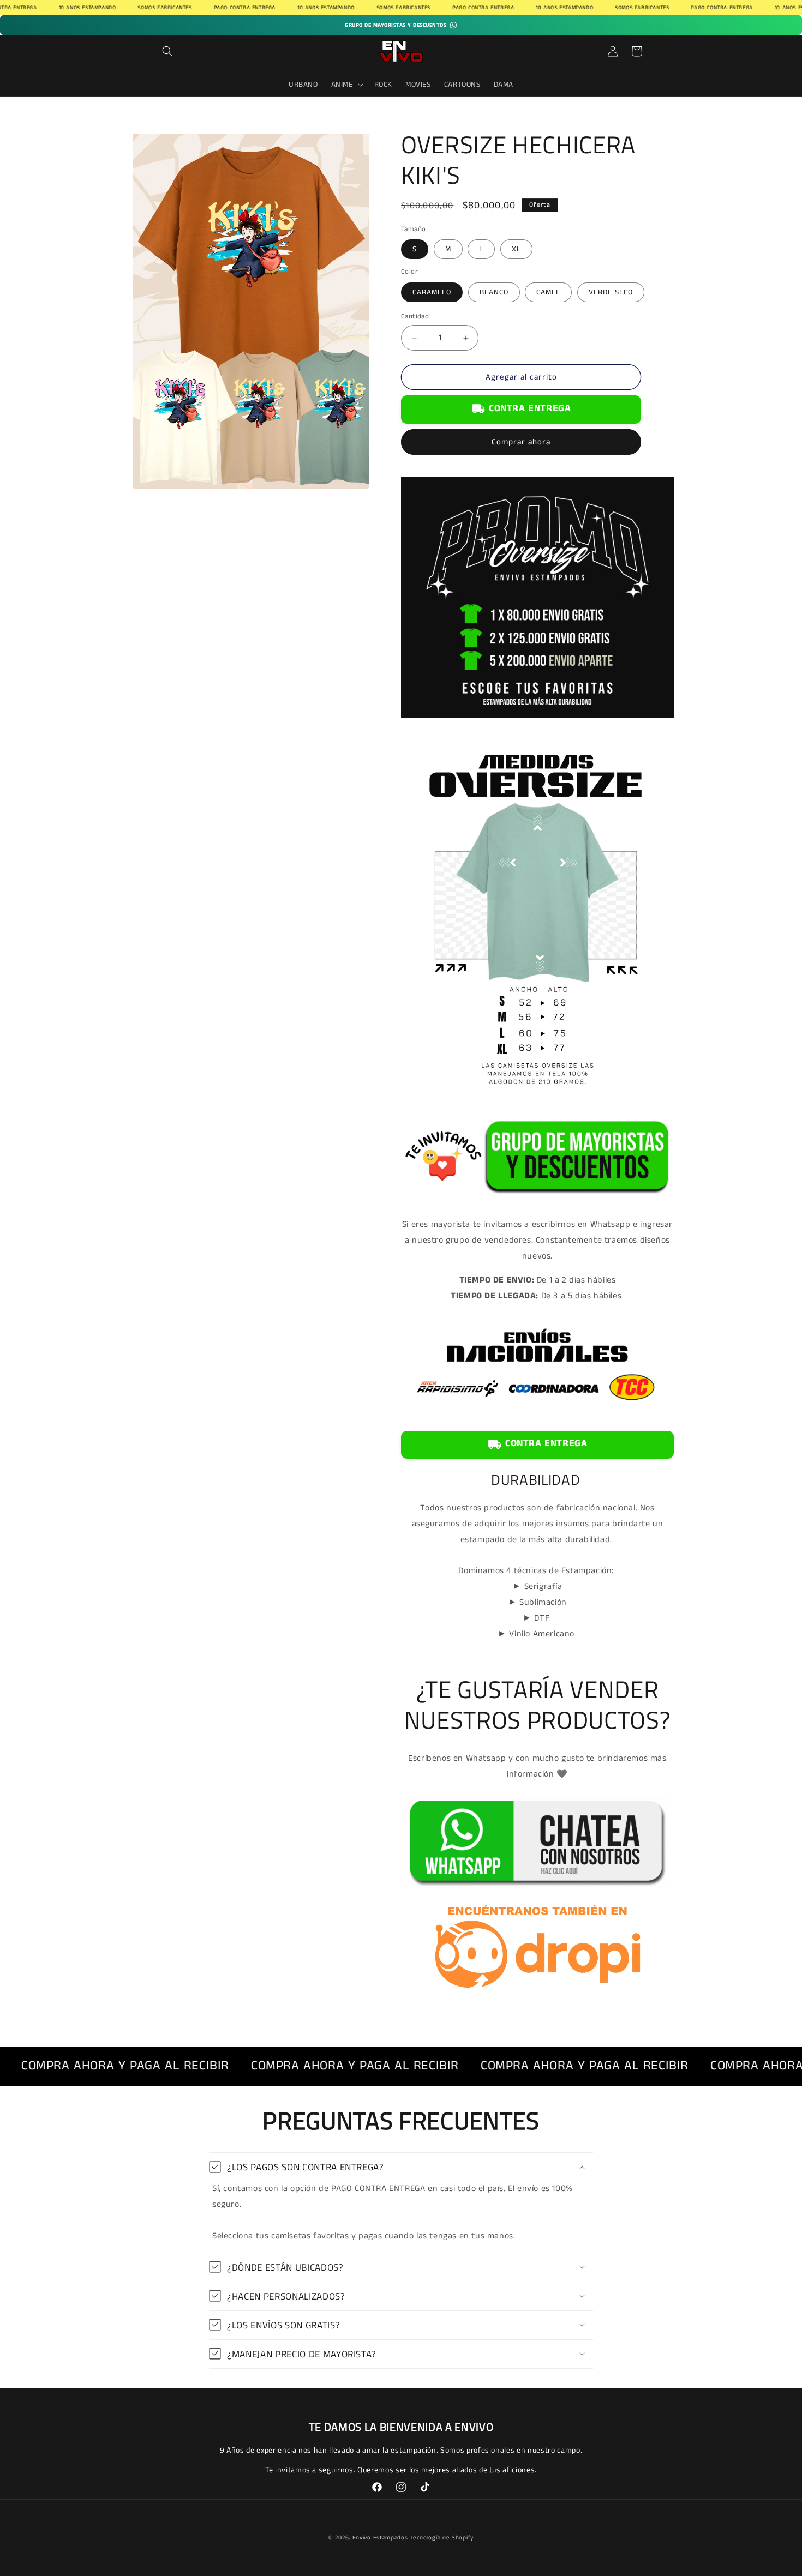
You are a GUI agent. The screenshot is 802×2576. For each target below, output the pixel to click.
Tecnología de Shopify (442, 2538)
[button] (167, 51)
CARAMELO (432, 292)
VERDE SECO (611, 292)
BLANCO (494, 292)
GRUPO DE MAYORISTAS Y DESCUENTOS (396, 25)
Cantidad (415, 317)
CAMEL (548, 292)
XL (516, 249)
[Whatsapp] (537, 1890)
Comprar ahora (521, 442)
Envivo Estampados (380, 2538)
